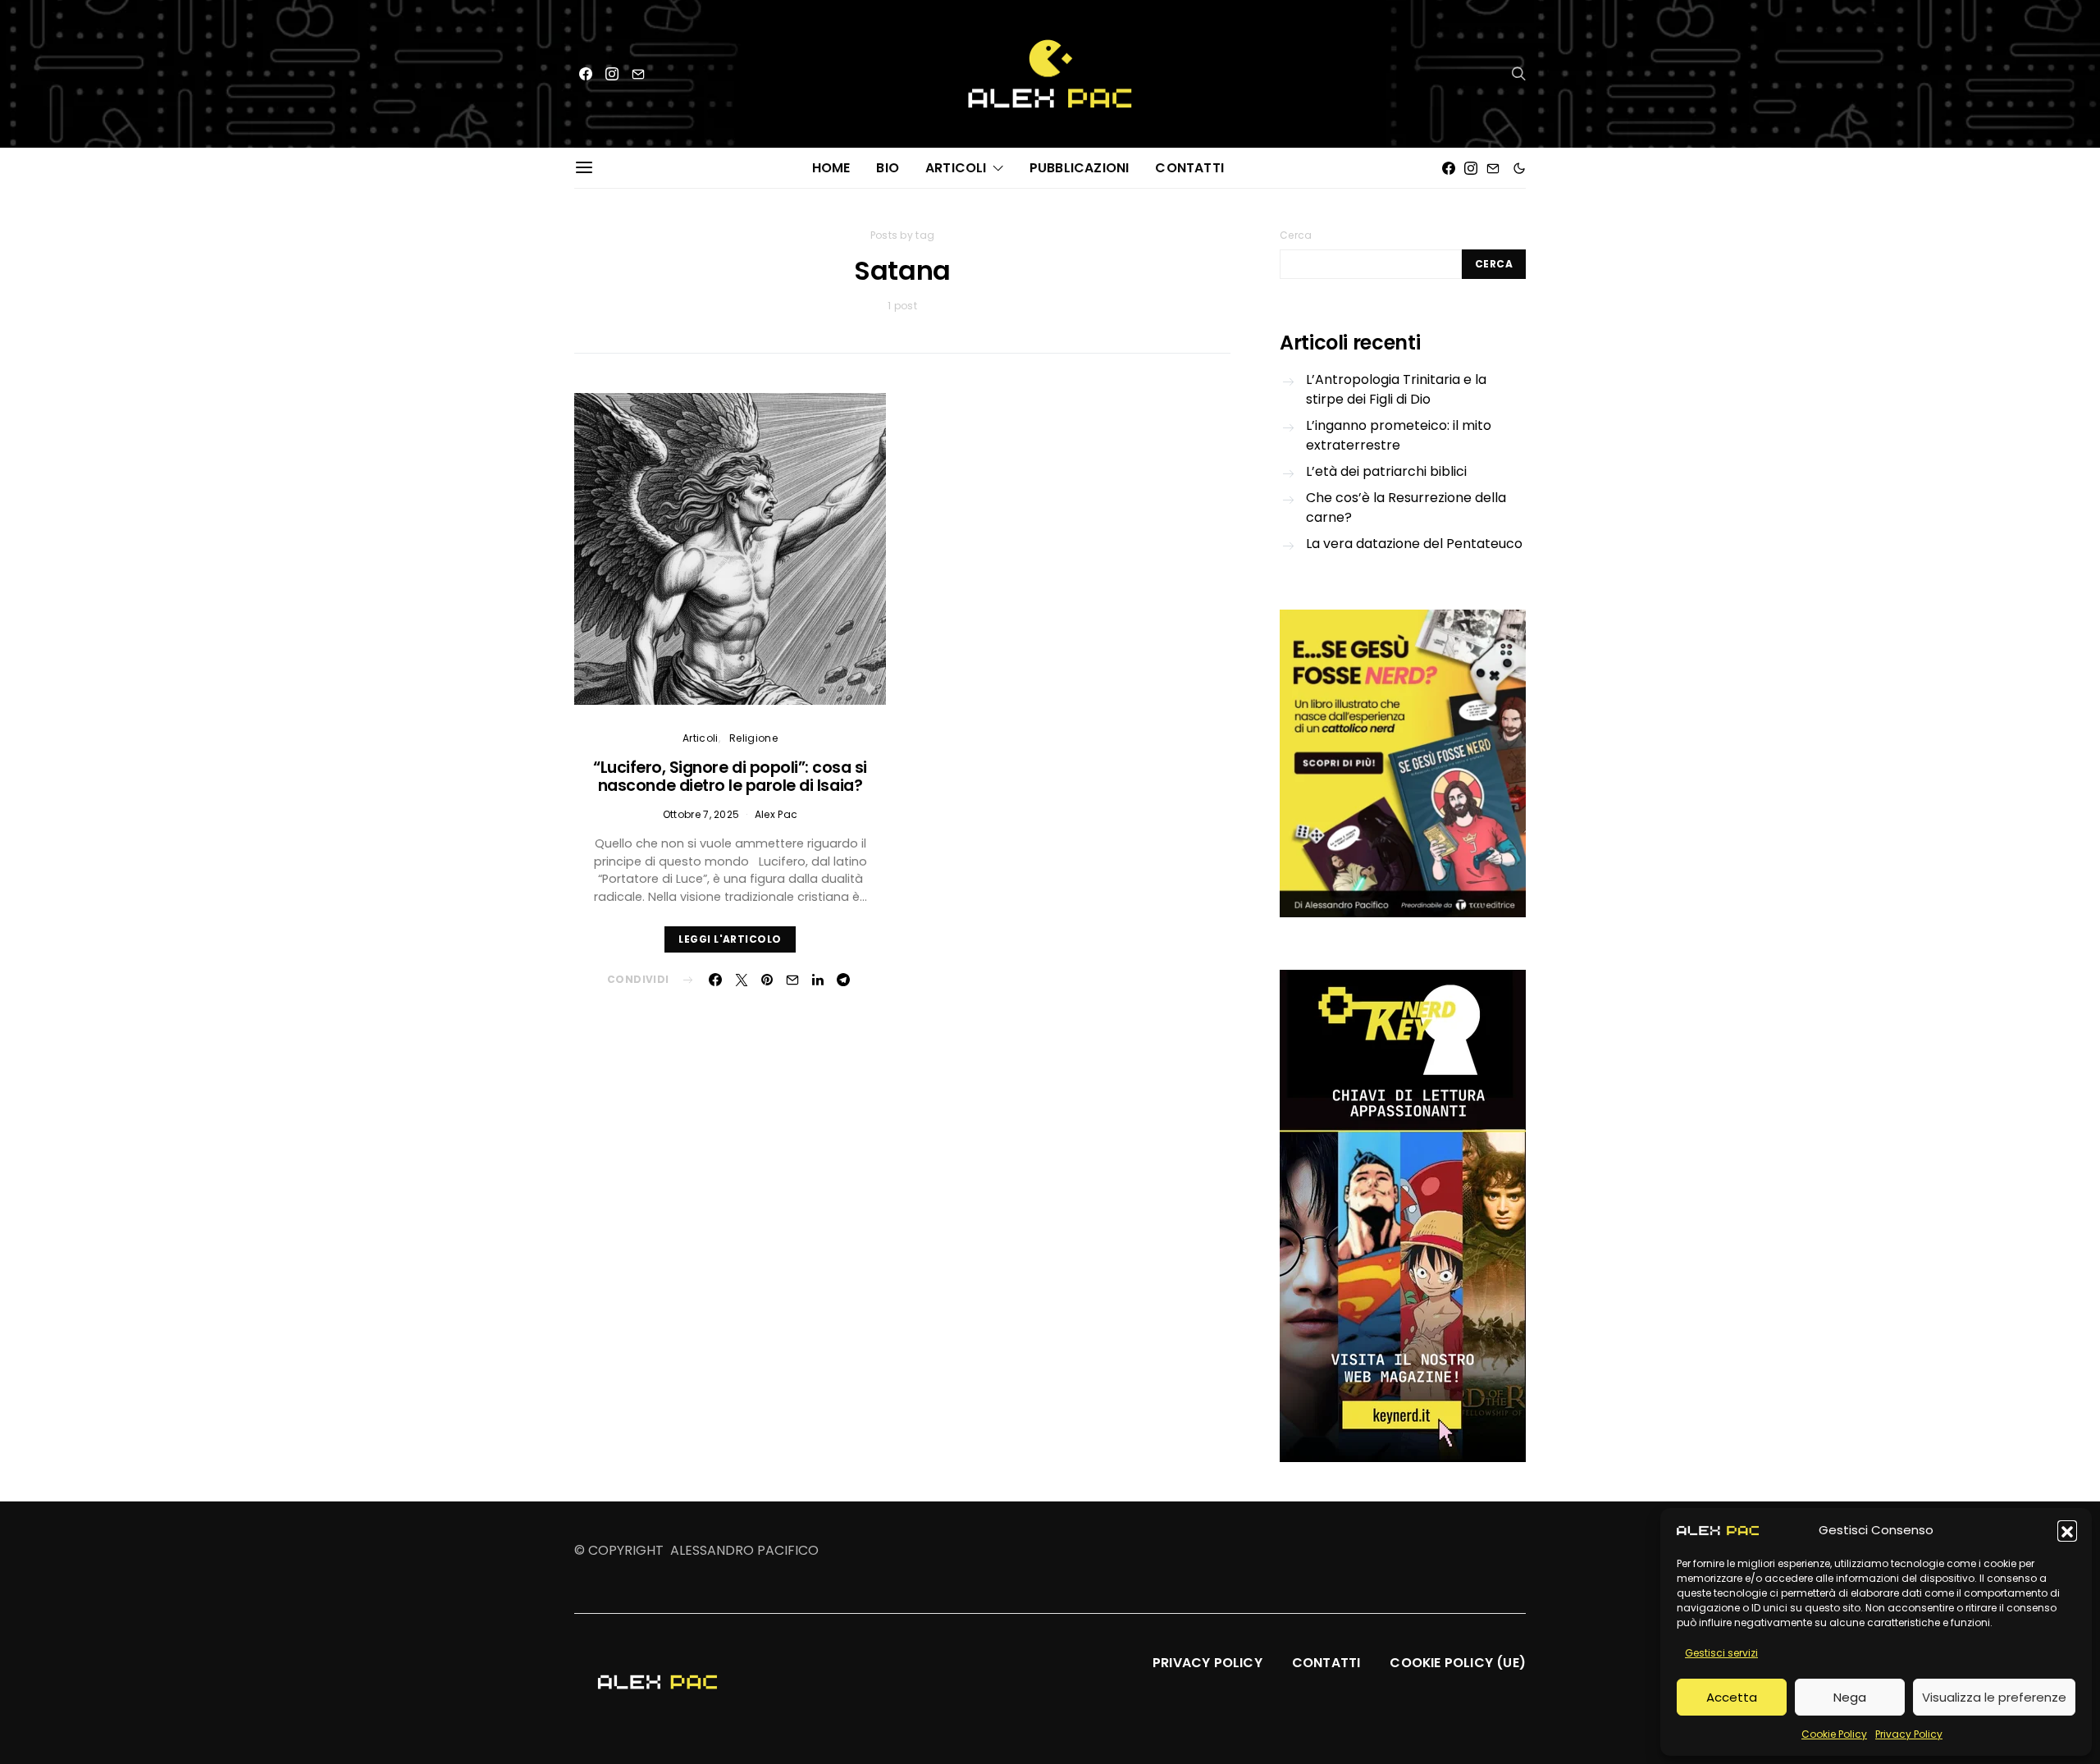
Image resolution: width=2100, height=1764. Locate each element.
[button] (2067, 1530)
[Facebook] (586, 74)
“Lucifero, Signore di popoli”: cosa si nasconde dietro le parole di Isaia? (730, 777)
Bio (888, 168)
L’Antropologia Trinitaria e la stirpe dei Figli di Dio (1396, 389)
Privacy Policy (1909, 1734)
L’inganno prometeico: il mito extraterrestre (1399, 435)
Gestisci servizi (1721, 1653)
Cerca (1296, 235)
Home (831, 168)
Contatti (1189, 168)
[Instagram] (612, 74)
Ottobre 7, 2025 (701, 814)
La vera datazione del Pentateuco (1414, 544)
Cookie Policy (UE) (1458, 1663)
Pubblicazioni (1080, 168)
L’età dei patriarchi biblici (1386, 471)
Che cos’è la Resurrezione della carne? (1406, 507)
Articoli (956, 168)
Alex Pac (776, 814)
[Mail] (638, 74)
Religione (753, 738)
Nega (1850, 1697)
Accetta (1732, 1697)
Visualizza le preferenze (1994, 1697)
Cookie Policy (1834, 1734)
